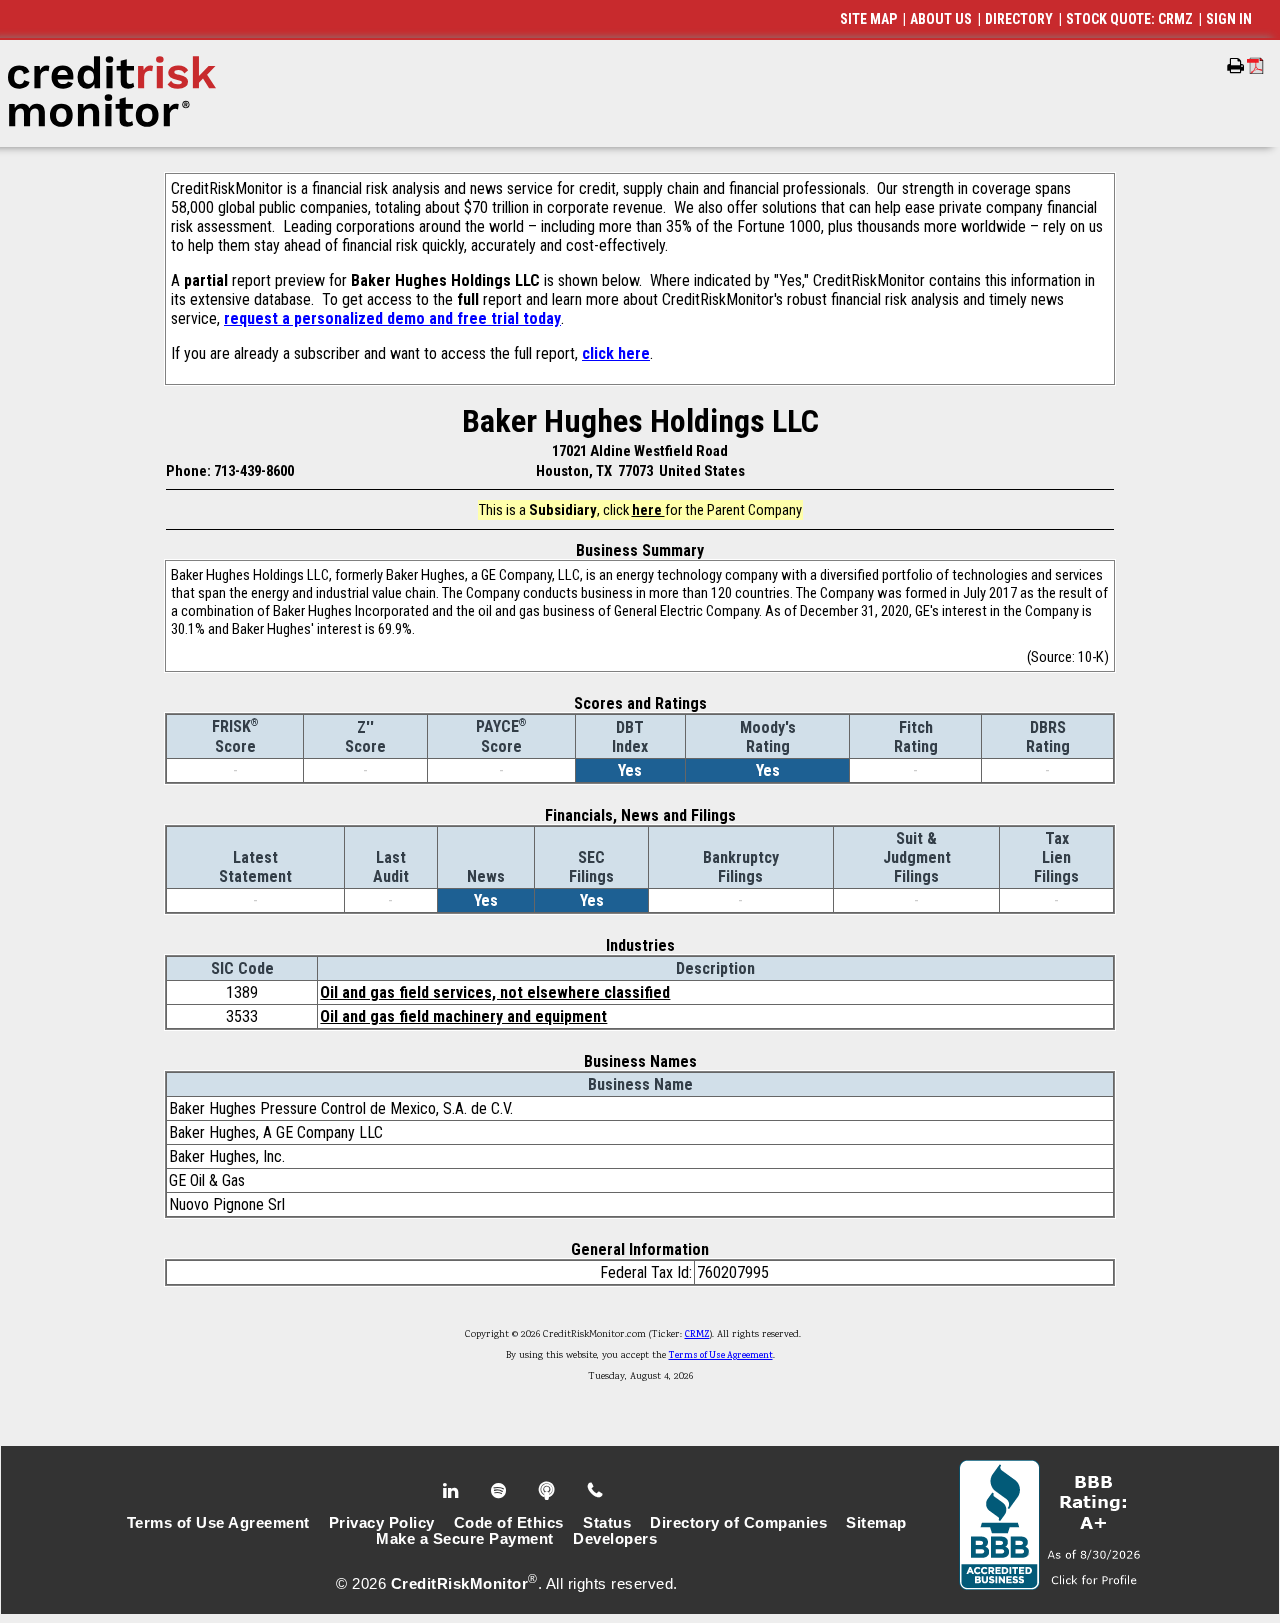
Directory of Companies (738, 1523)
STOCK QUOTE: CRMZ (1129, 19)
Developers (615, 1539)
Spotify (500, 1491)
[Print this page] (1235, 66)
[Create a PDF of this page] (1255, 65)
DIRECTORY (1019, 19)
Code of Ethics (509, 1523)
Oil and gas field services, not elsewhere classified (495, 992)
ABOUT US (941, 19)
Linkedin (453, 1491)
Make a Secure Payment (465, 1539)
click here (616, 353)
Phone (596, 1491)
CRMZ (697, 1335)
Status (607, 1523)
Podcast (548, 1491)
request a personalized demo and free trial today (392, 318)
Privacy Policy (382, 1523)
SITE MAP (868, 19)
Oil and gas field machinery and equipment (463, 1016)
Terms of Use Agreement (721, 1356)
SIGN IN (1229, 19)
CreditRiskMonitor (460, 1584)
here (648, 510)
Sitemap (876, 1523)
